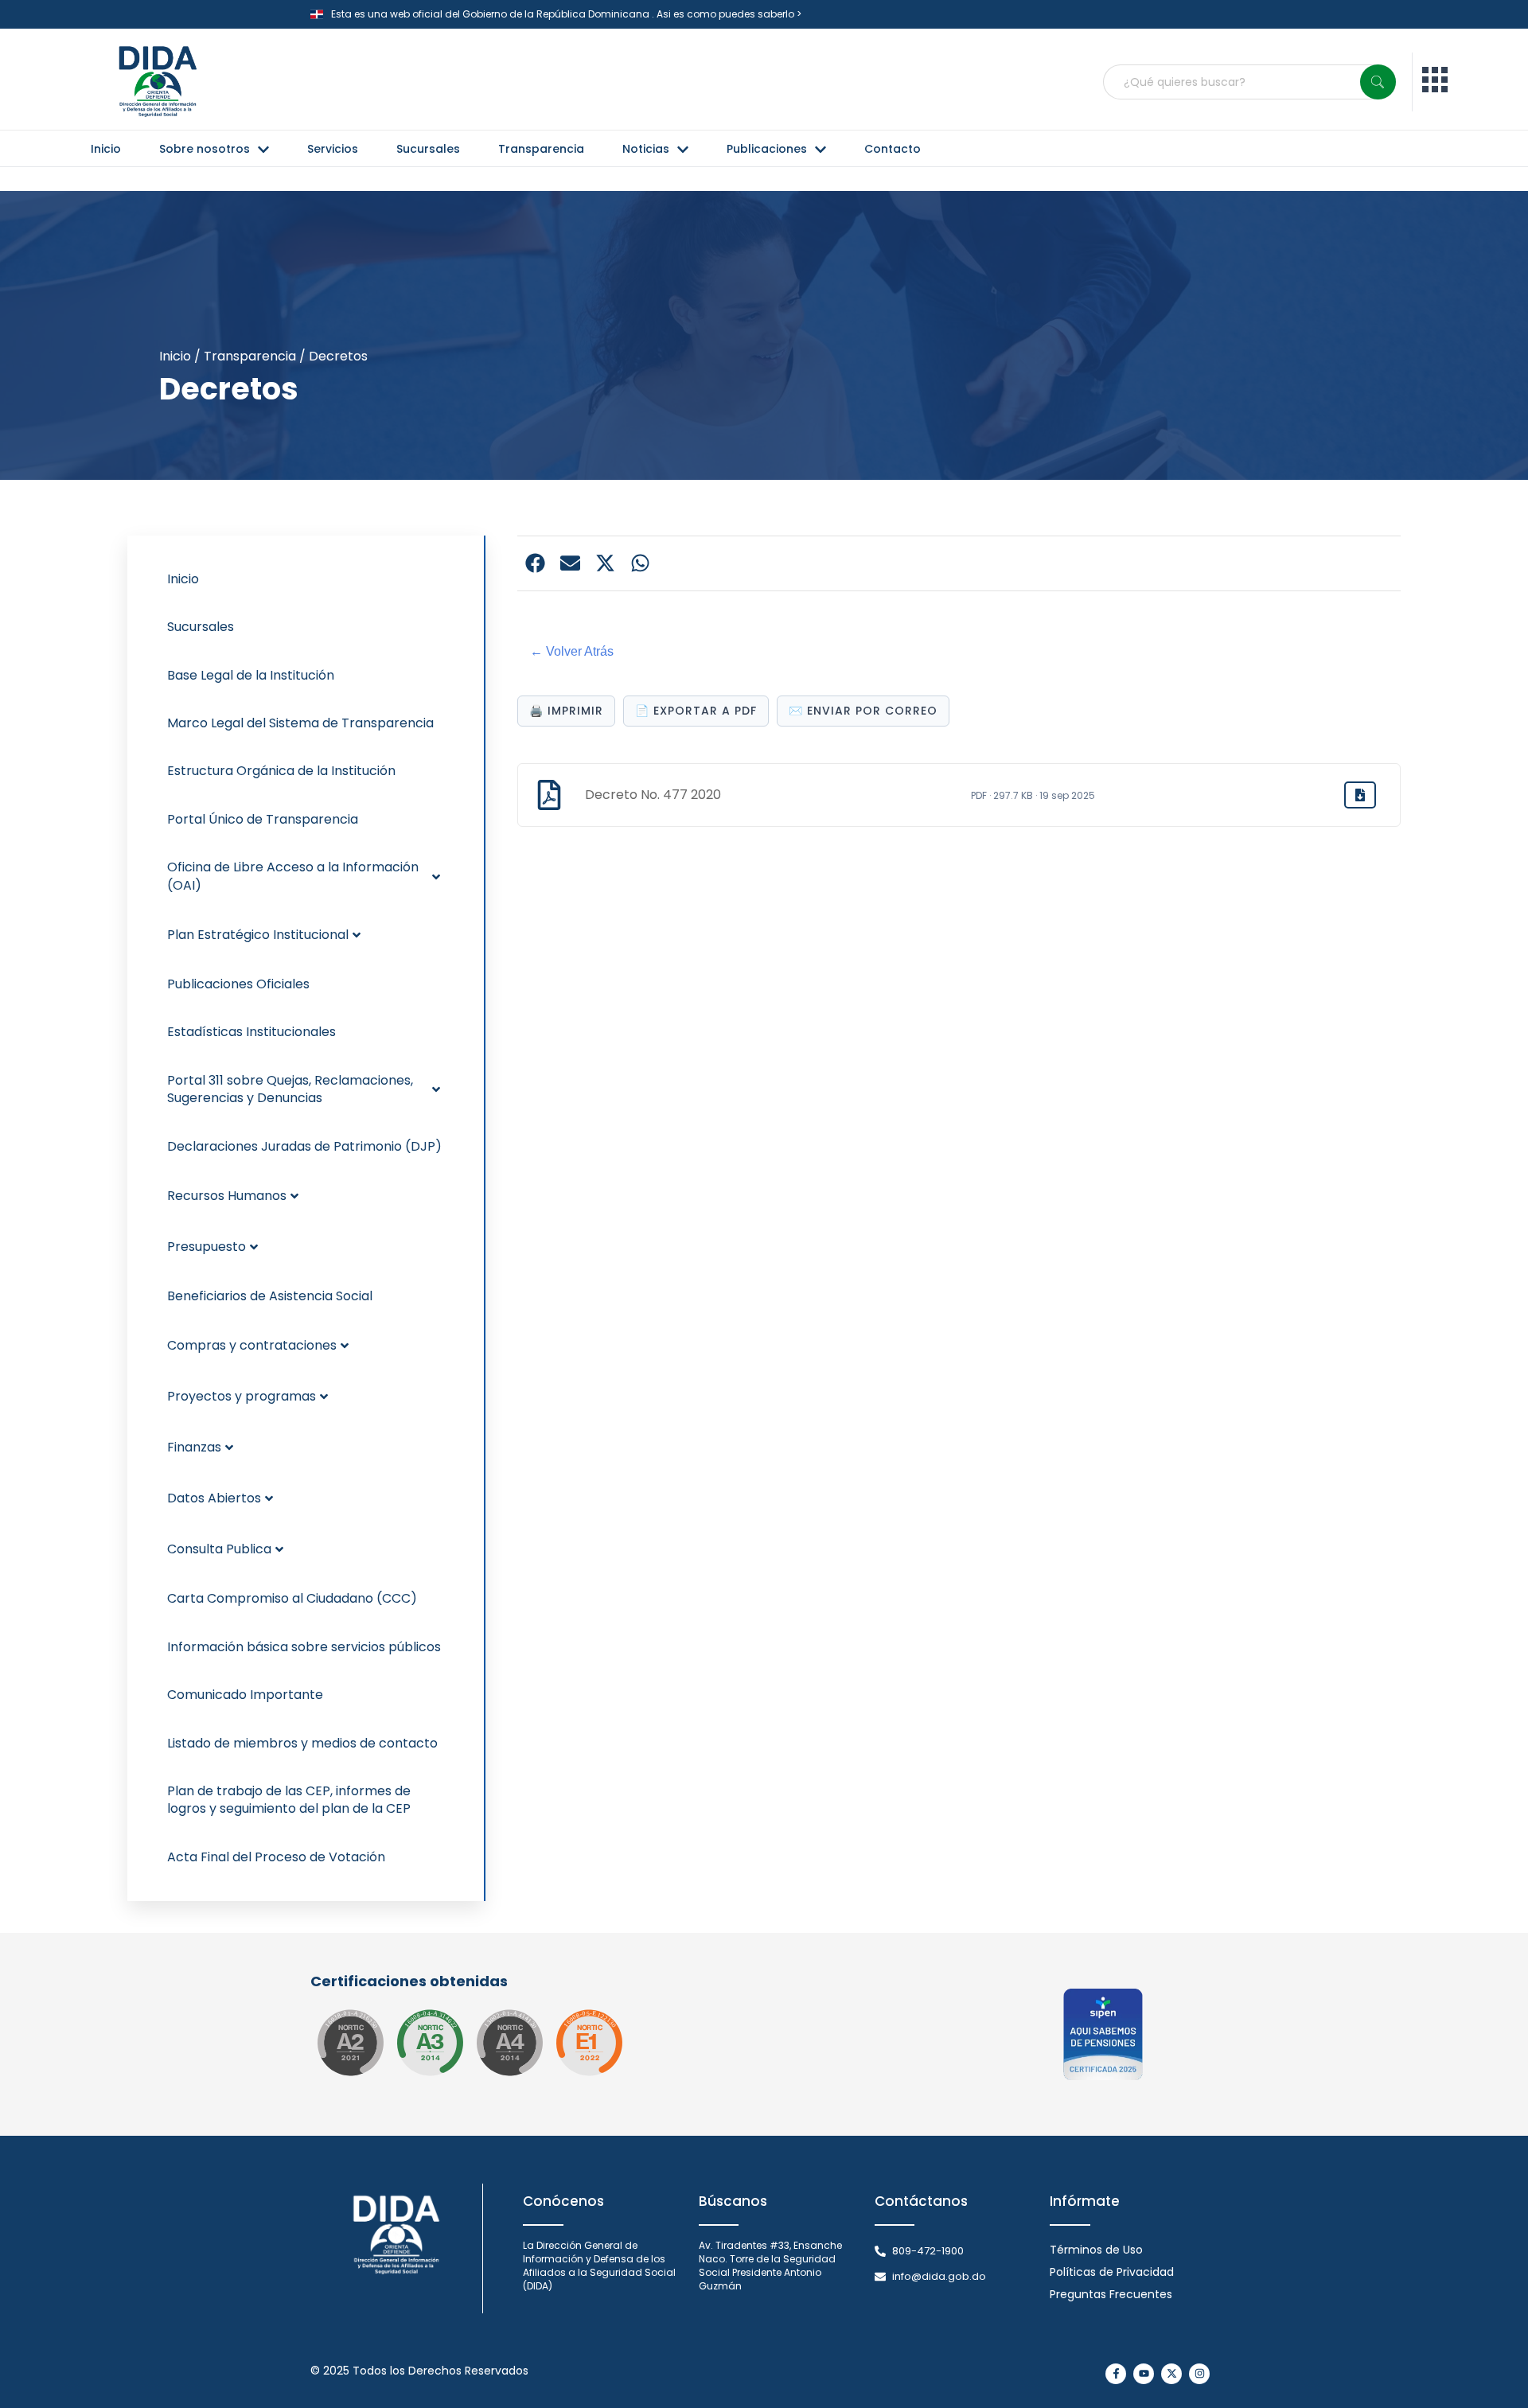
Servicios (333, 149)
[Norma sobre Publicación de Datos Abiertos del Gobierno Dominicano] (430, 2043)
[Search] (1378, 82)
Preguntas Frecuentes (1111, 2294)
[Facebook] (1116, 2374)
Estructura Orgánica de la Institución (281, 771)
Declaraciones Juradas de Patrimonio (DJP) (304, 1146)
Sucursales (428, 149)
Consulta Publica (219, 1549)
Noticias (646, 149)
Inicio (106, 149)
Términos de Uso (1096, 2250)
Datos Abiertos (214, 1498)
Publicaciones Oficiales (238, 984)
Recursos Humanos (227, 1196)
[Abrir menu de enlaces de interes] (1435, 82)
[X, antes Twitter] (1171, 2374)
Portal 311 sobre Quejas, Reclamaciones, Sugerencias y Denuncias (290, 1089)
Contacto (893, 149)
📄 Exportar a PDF (696, 711)
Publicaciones (767, 149)
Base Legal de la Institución (251, 675)
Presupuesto (207, 1247)
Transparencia (541, 149)
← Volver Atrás (572, 651)
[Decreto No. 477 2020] (1360, 795)
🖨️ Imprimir (566, 711)
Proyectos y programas (242, 1396)
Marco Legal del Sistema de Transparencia (300, 723)
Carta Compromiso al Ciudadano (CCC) (292, 1598)
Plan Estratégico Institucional (258, 935)
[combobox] (1249, 82)
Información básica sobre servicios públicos (304, 1647)
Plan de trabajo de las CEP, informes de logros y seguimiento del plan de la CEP (289, 1800)
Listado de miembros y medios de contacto (302, 1743)
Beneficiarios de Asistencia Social (270, 1296)
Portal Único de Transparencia (263, 819)
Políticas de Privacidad (1112, 2272)
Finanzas (194, 1447)
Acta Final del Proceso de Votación (276, 1857)
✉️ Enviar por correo (863, 711)
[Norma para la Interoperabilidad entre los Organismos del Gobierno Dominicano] (509, 2043)
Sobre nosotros (205, 149)
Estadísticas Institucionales (251, 1032)
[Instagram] (1199, 2374)
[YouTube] (1144, 2374)
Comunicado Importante (245, 1695)
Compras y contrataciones (252, 1345)
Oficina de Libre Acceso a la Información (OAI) (293, 876)
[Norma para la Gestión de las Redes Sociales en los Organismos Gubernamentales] (589, 2043)
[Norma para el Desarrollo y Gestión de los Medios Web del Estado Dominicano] (350, 2043)
